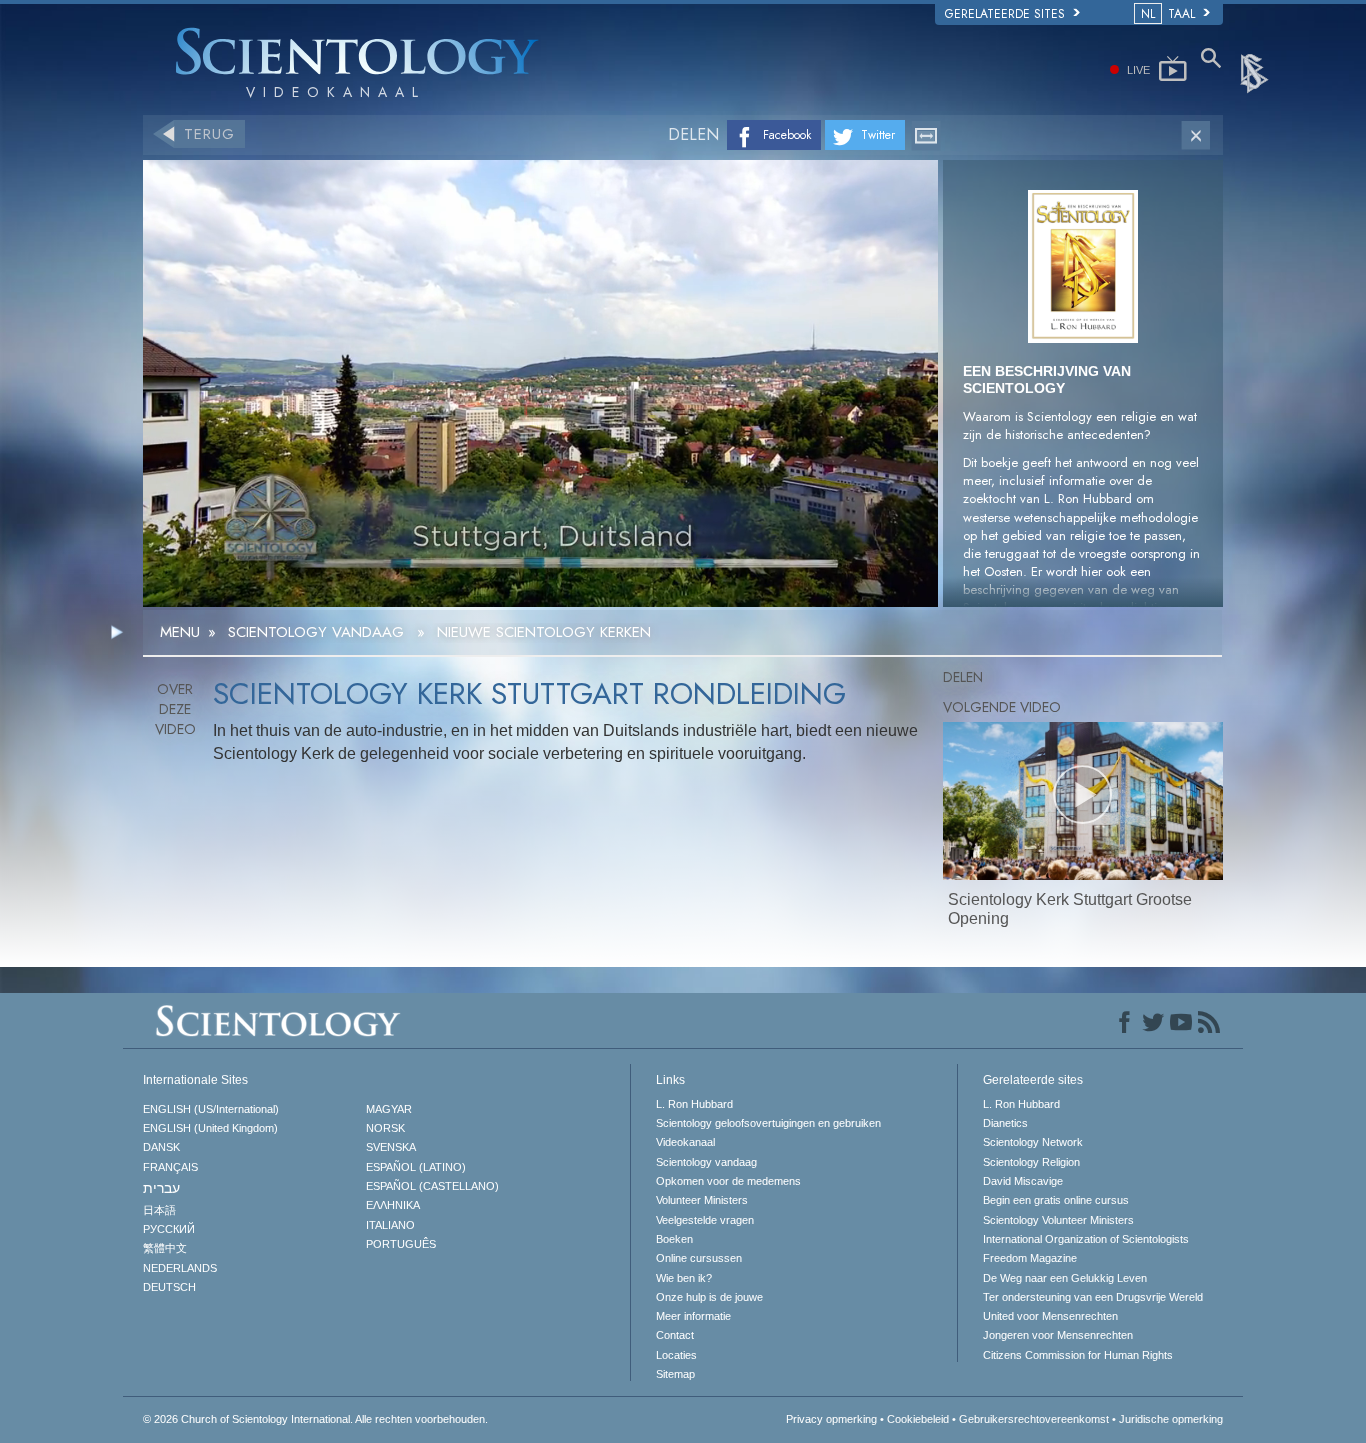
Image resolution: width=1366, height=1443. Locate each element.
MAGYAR (389, 1109)
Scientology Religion (1031, 1162)
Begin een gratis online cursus (1056, 1200)
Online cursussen (699, 1258)
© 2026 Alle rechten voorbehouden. (315, 1419)
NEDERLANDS (180, 1268)
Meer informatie (693, 1316)
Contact (675, 1335)
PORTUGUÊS (401, 1244)
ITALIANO (390, 1225)
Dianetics (1005, 1123)
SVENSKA (391, 1147)
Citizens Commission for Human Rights (1078, 1355)
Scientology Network (1033, 1142)
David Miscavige (1023, 1181)
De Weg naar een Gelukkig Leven (1065, 1278)
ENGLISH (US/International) (211, 1109)
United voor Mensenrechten (1050, 1316)
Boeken (674, 1239)
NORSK (385, 1128)
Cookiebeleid (918, 1419)
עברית (161, 1188)
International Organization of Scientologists (1086, 1239)
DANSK (161, 1147)
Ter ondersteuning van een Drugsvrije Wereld (1093, 1297)
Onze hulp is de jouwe (709, 1297)
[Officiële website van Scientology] (1256, 72)
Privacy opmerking (831, 1419)
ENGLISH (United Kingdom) (210, 1128)
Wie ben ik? (684, 1278)
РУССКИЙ (169, 1229)
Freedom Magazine (1030, 1258)
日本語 (159, 1210)
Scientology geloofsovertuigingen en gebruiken (768, 1123)
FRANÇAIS (170, 1167)
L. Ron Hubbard (694, 1104)
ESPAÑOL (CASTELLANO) (432, 1186)
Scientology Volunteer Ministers (1058, 1220)
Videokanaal (685, 1142)
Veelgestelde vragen (705, 1220)
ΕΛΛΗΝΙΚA (393, 1205)
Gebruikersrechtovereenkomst (1034, 1419)
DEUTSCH (169, 1287)
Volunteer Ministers (702, 1200)
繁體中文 (165, 1248)
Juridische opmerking (1171, 1419)
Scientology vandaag (706, 1162)
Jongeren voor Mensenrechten (1058, 1335)
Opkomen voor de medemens (728, 1181)
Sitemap (675, 1374)
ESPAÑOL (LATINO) (416, 1167)
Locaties (676, 1355)
